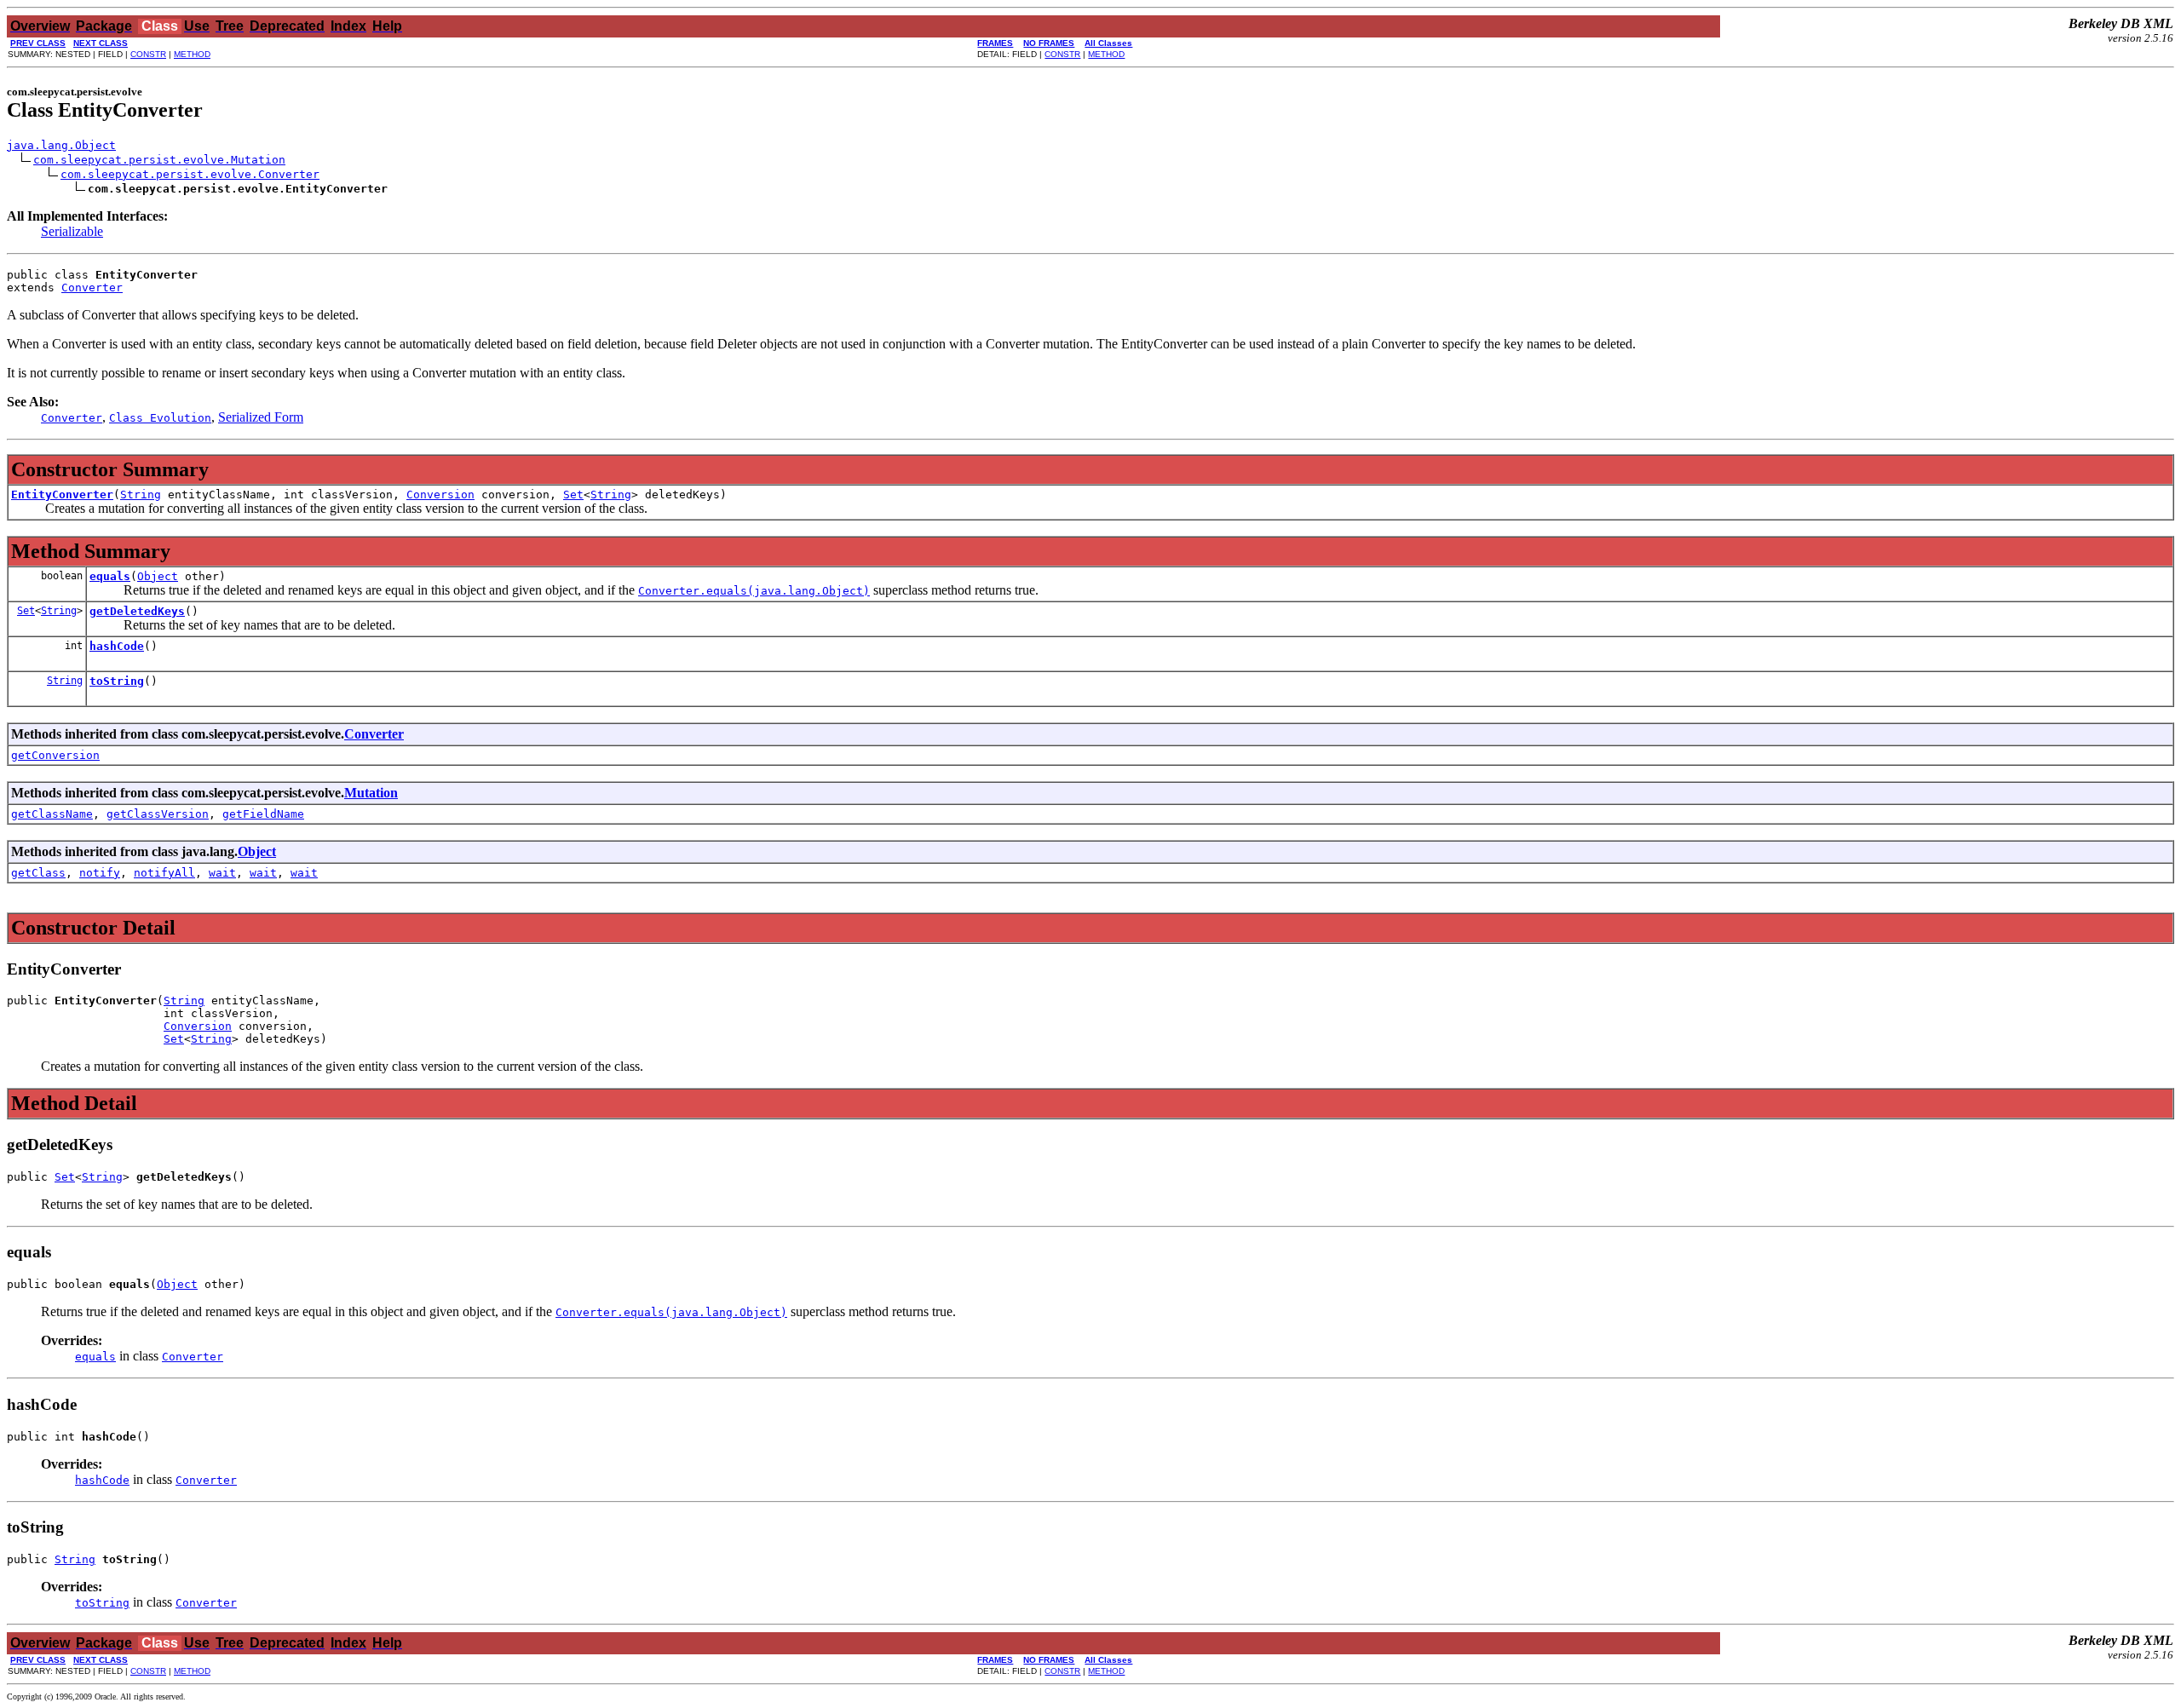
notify (100, 873)
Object (158, 576)
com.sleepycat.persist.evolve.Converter (190, 174)
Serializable (72, 231)
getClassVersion (158, 814)
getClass (38, 873)
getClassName (52, 814)
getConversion (55, 755)
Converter (92, 288)
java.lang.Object (61, 145)
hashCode (117, 646)
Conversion (440, 495)
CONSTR (148, 54)
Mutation (371, 793)
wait (222, 873)
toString (117, 681)
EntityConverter (62, 495)
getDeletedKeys (137, 611)
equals (110, 576)
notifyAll (164, 873)
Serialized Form (261, 417)
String (141, 495)
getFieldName (263, 814)
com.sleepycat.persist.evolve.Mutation (159, 160)
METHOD (192, 54)
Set (573, 495)
